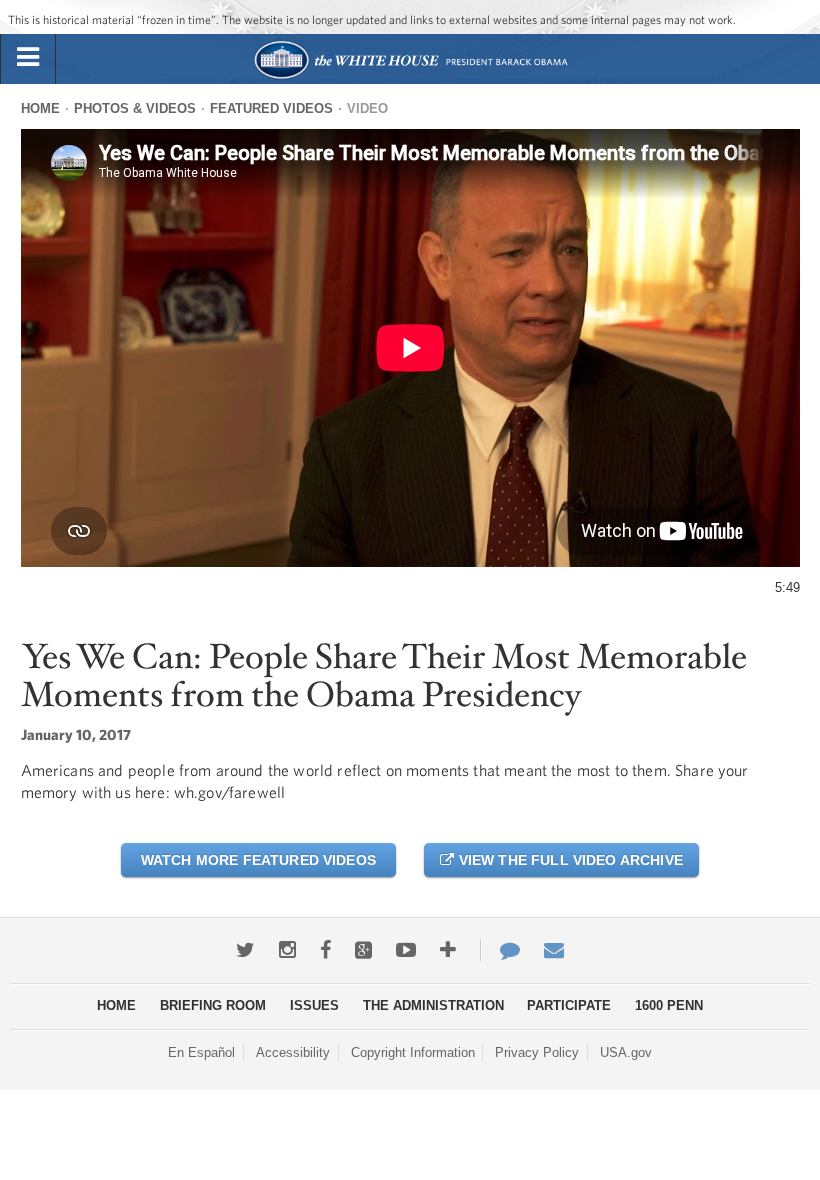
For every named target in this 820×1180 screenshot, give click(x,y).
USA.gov (626, 1052)
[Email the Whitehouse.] (554, 950)
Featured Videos (271, 108)
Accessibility (293, 1052)
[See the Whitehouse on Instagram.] (287, 950)
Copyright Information (413, 1052)
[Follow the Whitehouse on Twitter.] (245, 950)
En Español (201, 1052)
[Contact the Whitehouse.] (500, 950)
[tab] (28, 58)
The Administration (433, 1005)
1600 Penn (669, 1005)
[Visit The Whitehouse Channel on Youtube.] (406, 950)
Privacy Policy (537, 1052)
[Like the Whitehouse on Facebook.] (325, 950)
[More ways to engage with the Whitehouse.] (448, 950)
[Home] (410, 76)
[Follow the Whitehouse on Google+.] (363, 950)
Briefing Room (213, 1005)
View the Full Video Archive (568, 860)
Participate (569, 1005)
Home (40, 108)
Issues (314, 1005)
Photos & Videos (135, 108)
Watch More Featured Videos (258, 860)
